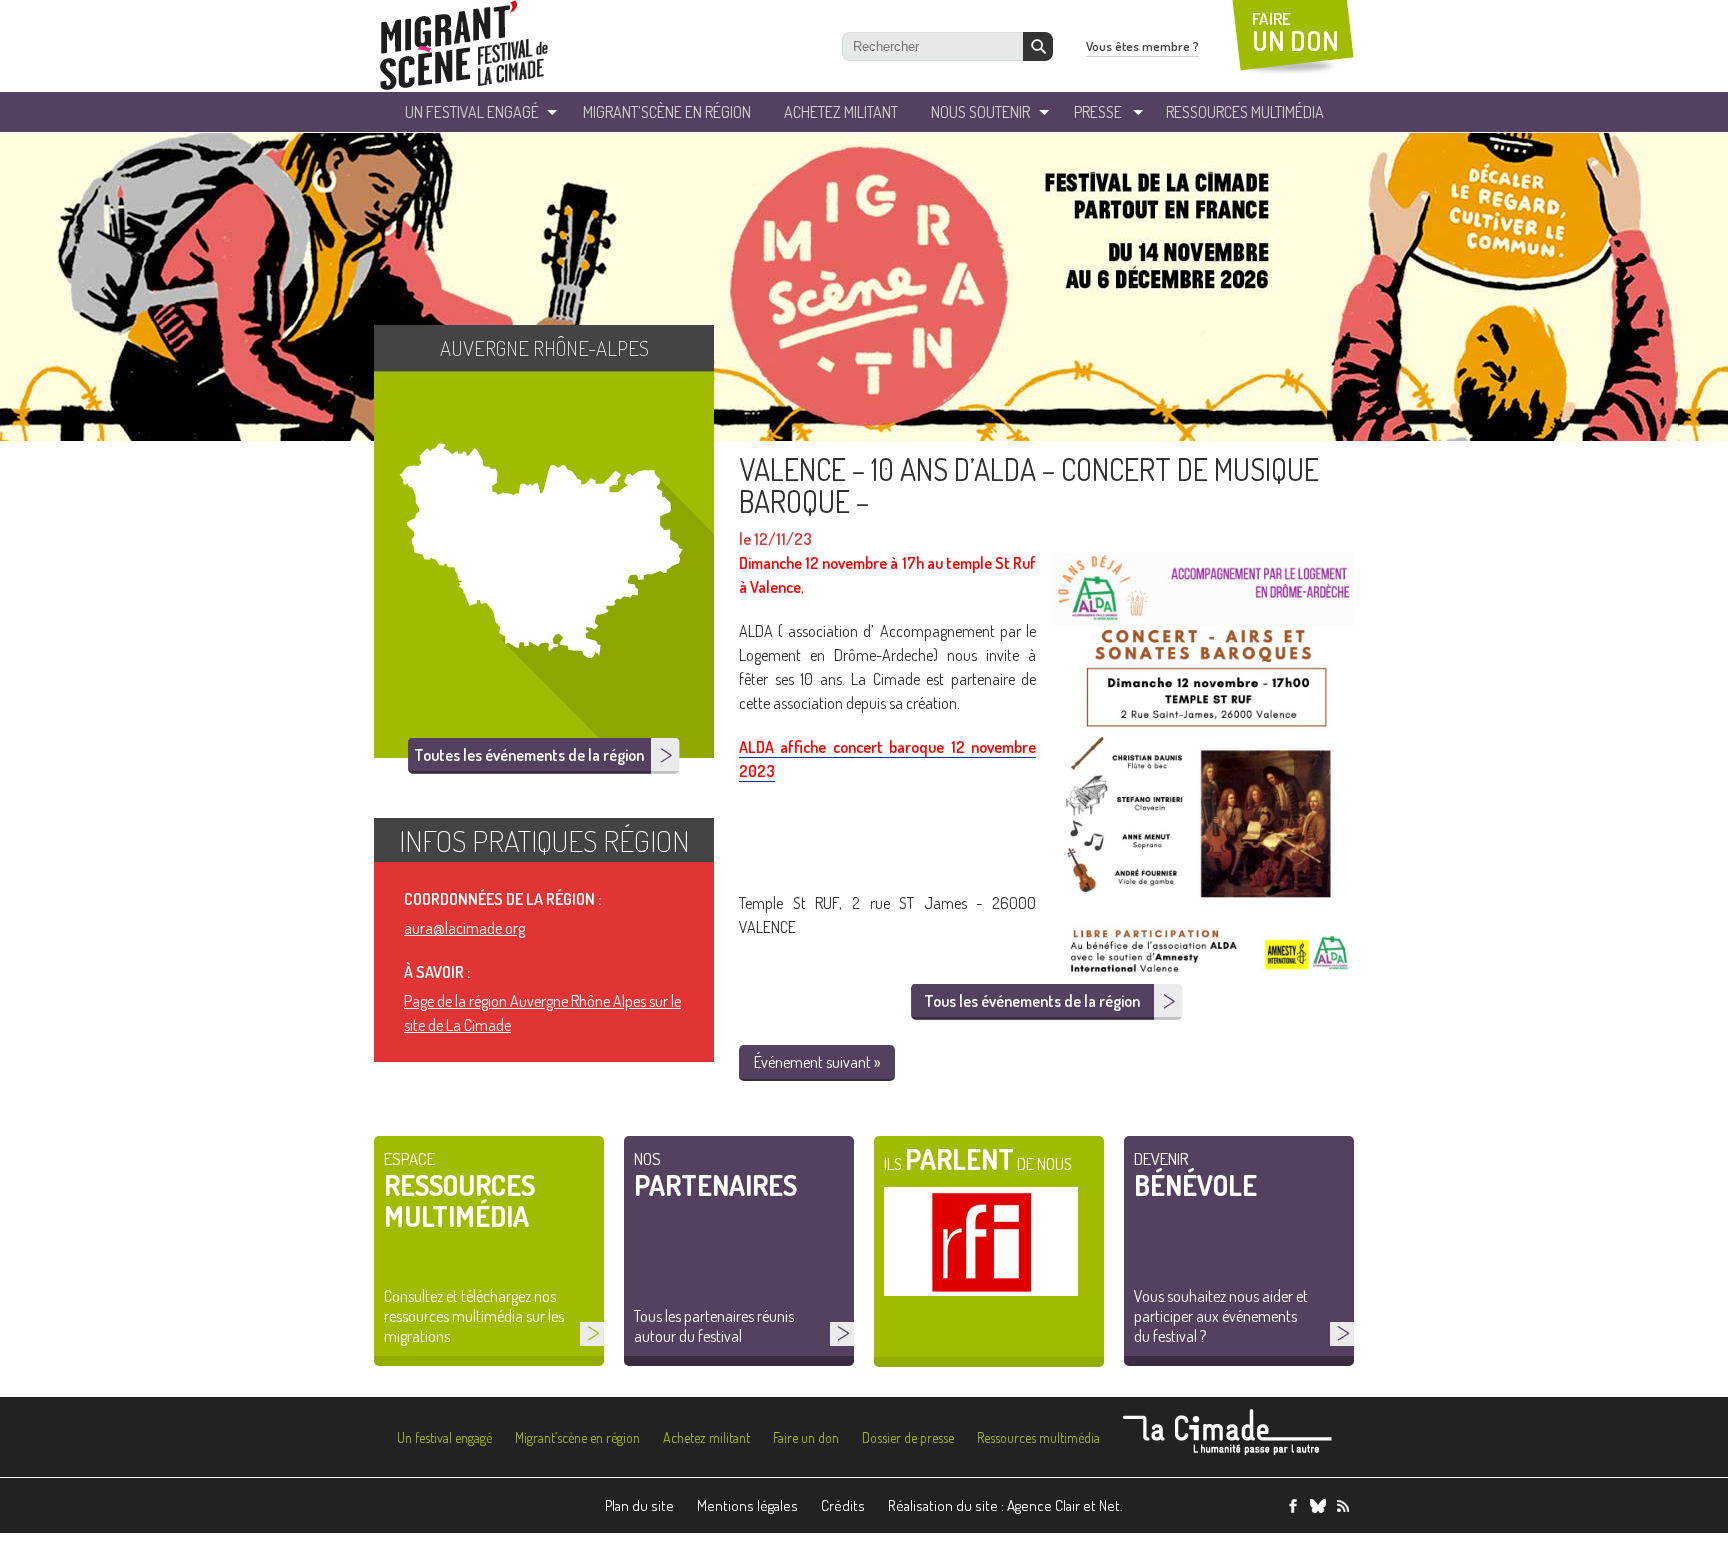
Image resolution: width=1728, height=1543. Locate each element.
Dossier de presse (908, 1437)
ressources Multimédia (1245, 112)
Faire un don (806, 1437)
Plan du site (639, 1505)
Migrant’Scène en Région (667, 112)
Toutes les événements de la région (529, 755)
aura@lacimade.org (464, 928)
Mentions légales (747, 1505)
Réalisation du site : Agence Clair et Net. (1005, 1505)
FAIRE (1295, 32)
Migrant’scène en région (577, 1437)
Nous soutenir (980, 112)
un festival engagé (472, 112)
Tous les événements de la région (1032, 1001)
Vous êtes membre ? (1142, 46)
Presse (1098, 112)
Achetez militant (841, 112)
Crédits (843, 1505)
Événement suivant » (817, 1062)
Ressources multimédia (1038, 1437)
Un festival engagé (444, 1437)
